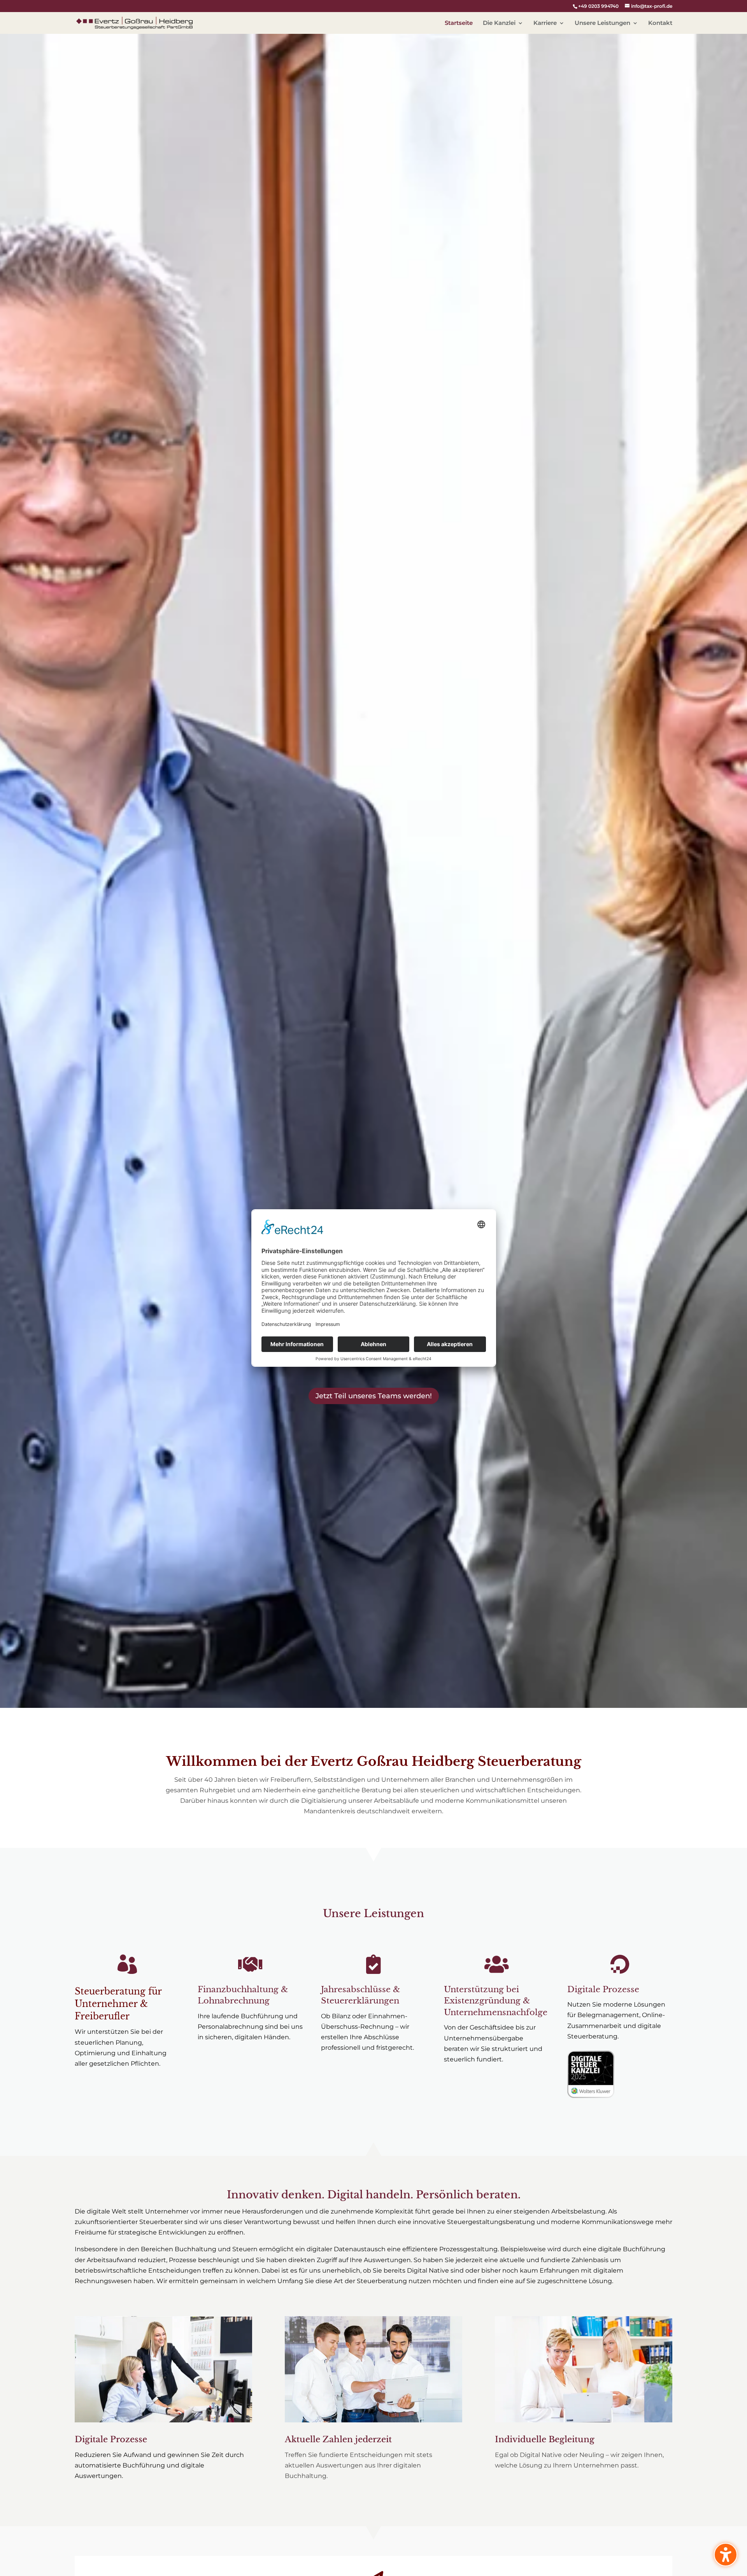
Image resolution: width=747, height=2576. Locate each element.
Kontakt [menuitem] (660, 23)
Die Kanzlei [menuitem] (499, 23)
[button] (373, 1396)
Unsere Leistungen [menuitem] (602, 23)
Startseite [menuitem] (459, 23)
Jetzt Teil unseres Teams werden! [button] (374, 1396)
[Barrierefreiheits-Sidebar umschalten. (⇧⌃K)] (726, 2555)
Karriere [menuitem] (545, 23)
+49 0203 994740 (598, 6)
